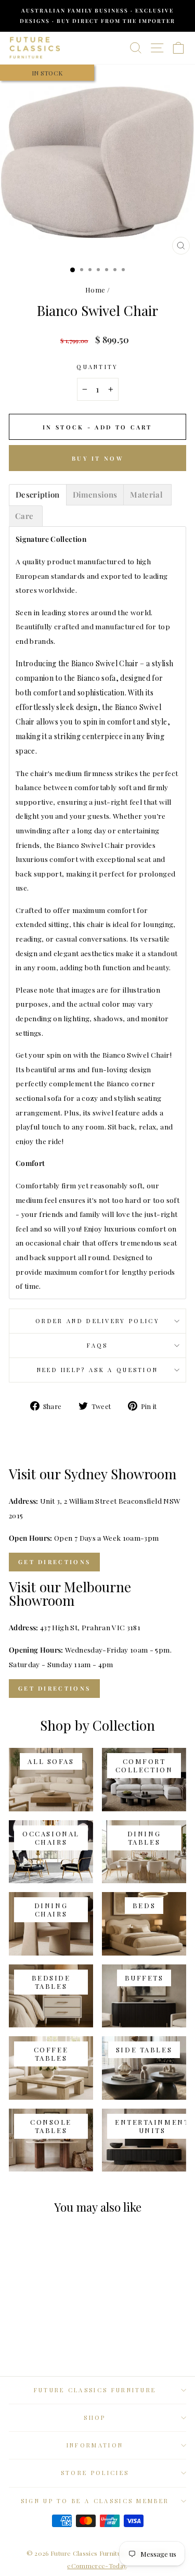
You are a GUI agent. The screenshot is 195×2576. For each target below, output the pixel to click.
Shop (95, 2418)
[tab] (38, 495)
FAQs (97, 1345)
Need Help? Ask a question (98, 1370)
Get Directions (54, 1562)
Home (95, 290)
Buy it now (97, 458)
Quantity (97, 367)
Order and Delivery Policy (97, 1321)
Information (95, 2445)
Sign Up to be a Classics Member (95, 2501)
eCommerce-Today (96, 2566)
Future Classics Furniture (95, 2390)
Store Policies (95, 2473)
